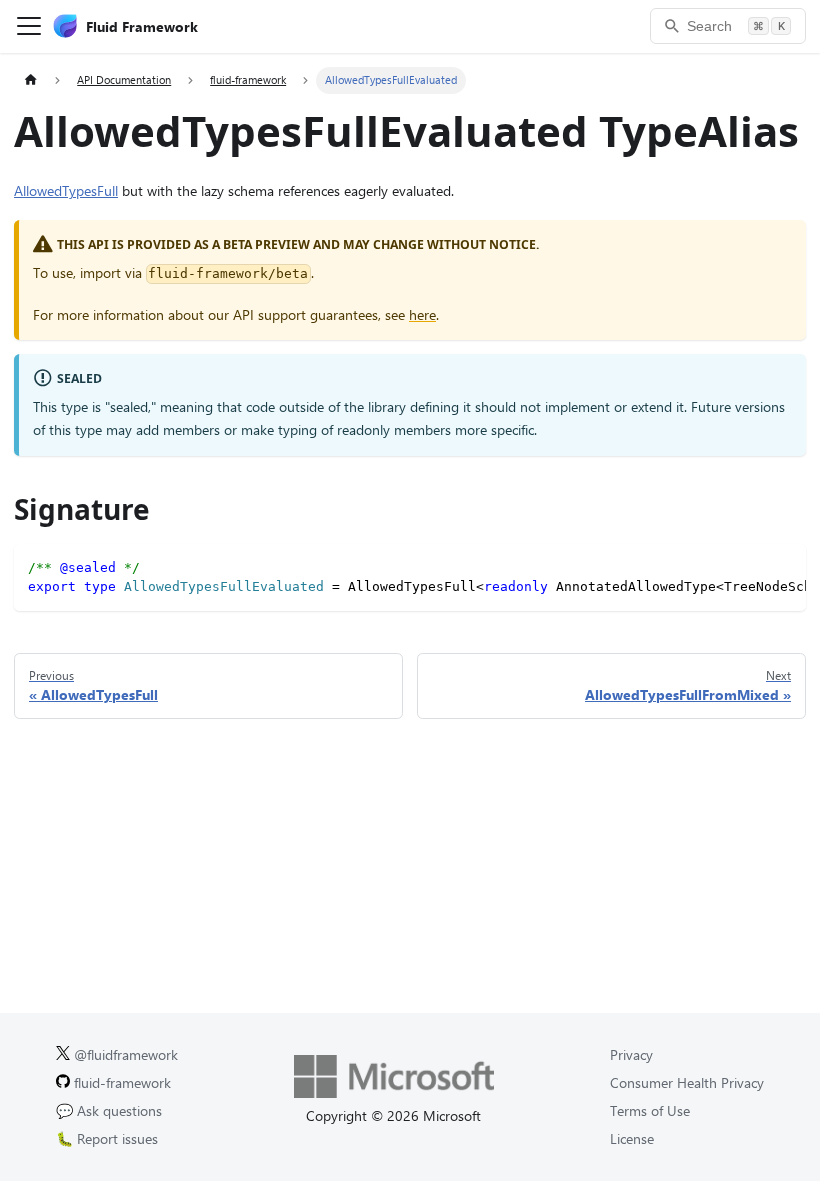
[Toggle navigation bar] (29, 26)
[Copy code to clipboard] (784, 566)
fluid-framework (120, 1082)
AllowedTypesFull (66, 190)
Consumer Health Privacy (687, 1082)
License (632, 1138)
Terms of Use (650, 1110)
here (422, 314)
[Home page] (30, 80)
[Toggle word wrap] (752, 566)
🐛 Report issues (107, 1138)
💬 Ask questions (109, 1110)
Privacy (631, 1054)
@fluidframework (124, 1054)
